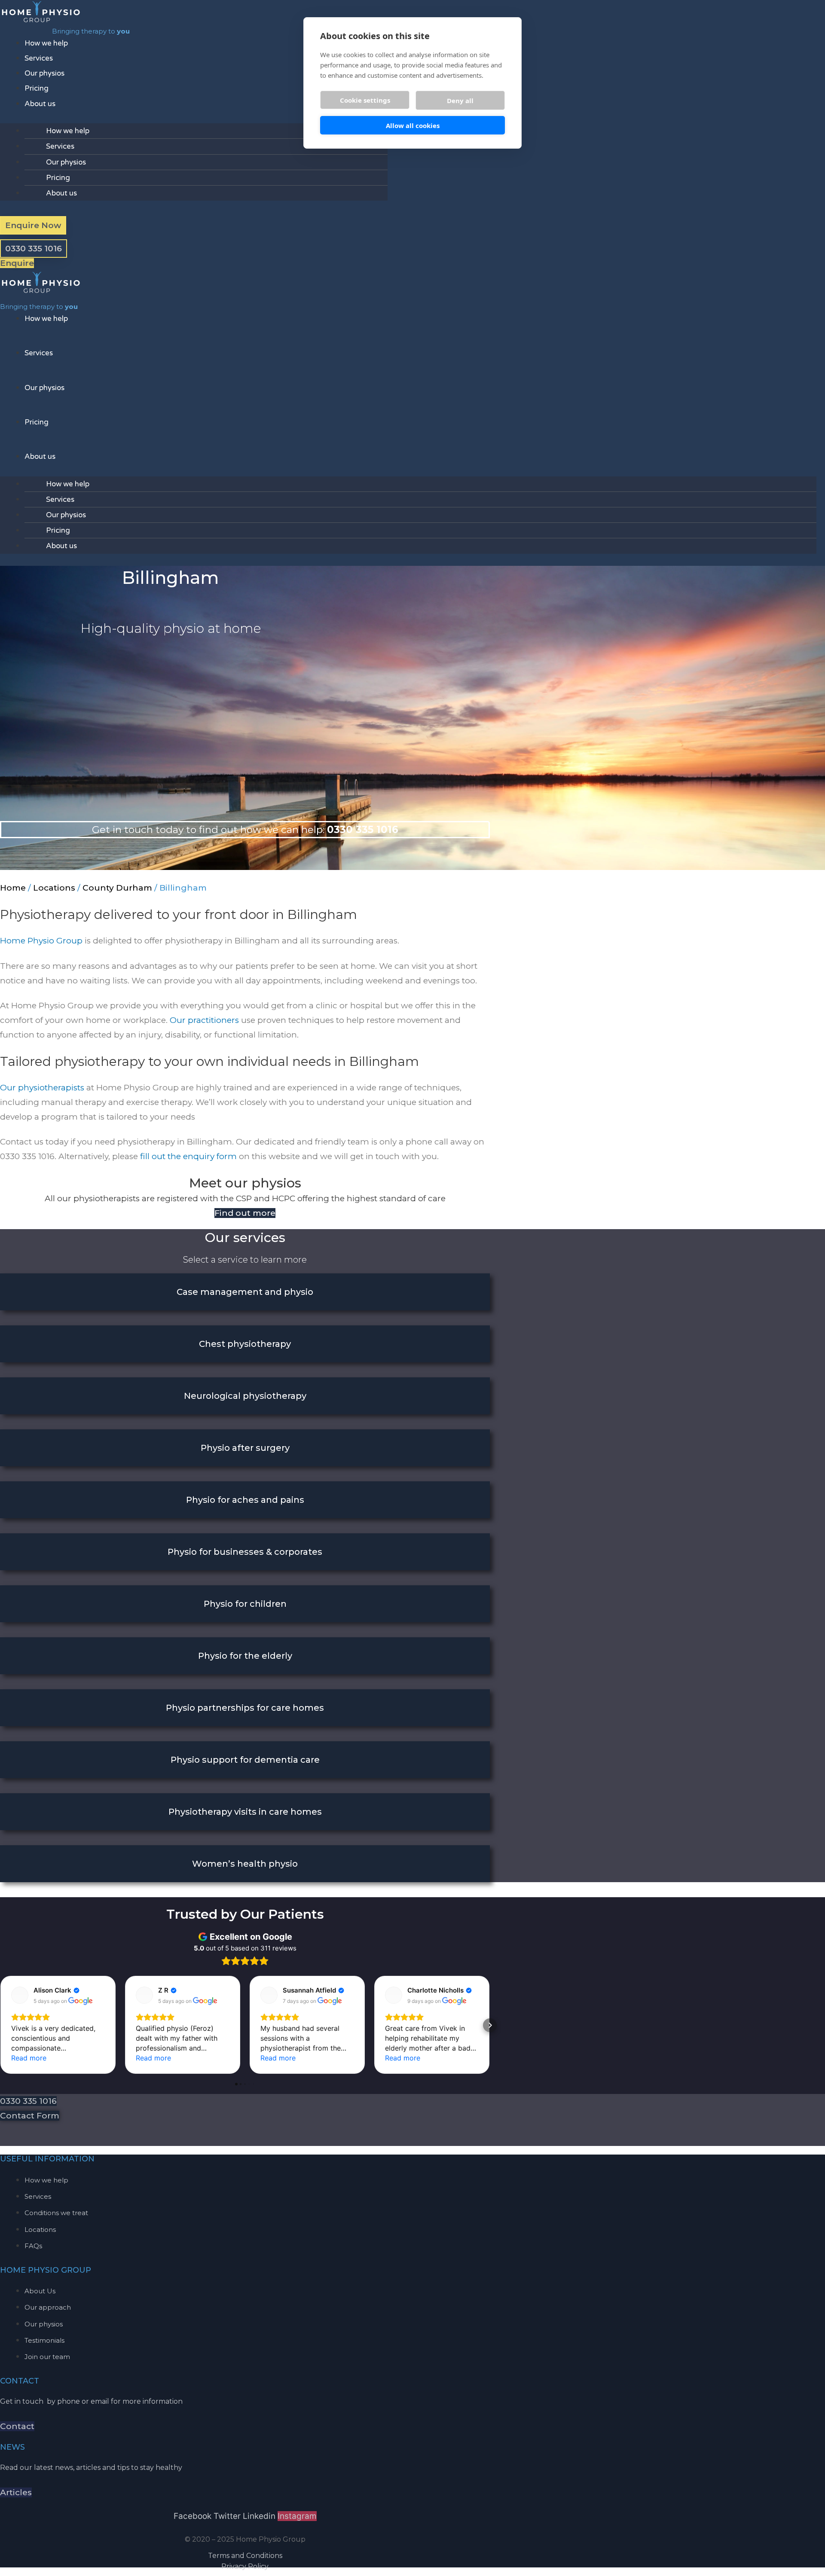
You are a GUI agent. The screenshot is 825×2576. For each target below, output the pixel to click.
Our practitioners (204, 1020)
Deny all (460, 101)
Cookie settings (365, 100)
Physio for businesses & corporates (245, 1552)
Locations (54, 888)
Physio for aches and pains (245, 1500)
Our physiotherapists (42, 1088)
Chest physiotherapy (245, 1344)
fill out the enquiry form (188, 1156)
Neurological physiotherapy (245, 1396)
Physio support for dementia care (245, 1760)
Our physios (44, 73)
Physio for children (245, 1604)
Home (13, 888)
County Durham (117, 888)
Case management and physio (245, 1292)
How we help (46, 43)
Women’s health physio (245, 1864)
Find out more (245, 1213)
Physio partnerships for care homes (245, 1708)
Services (39, 58)
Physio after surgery (245, 1448)
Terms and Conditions (245, 2556)
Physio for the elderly (245, 1656)
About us (40, 104)
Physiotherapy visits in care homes (245, 1812)
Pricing (37, 88)
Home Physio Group (41, 941)
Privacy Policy (245, 2566)
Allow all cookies (413, 125)
